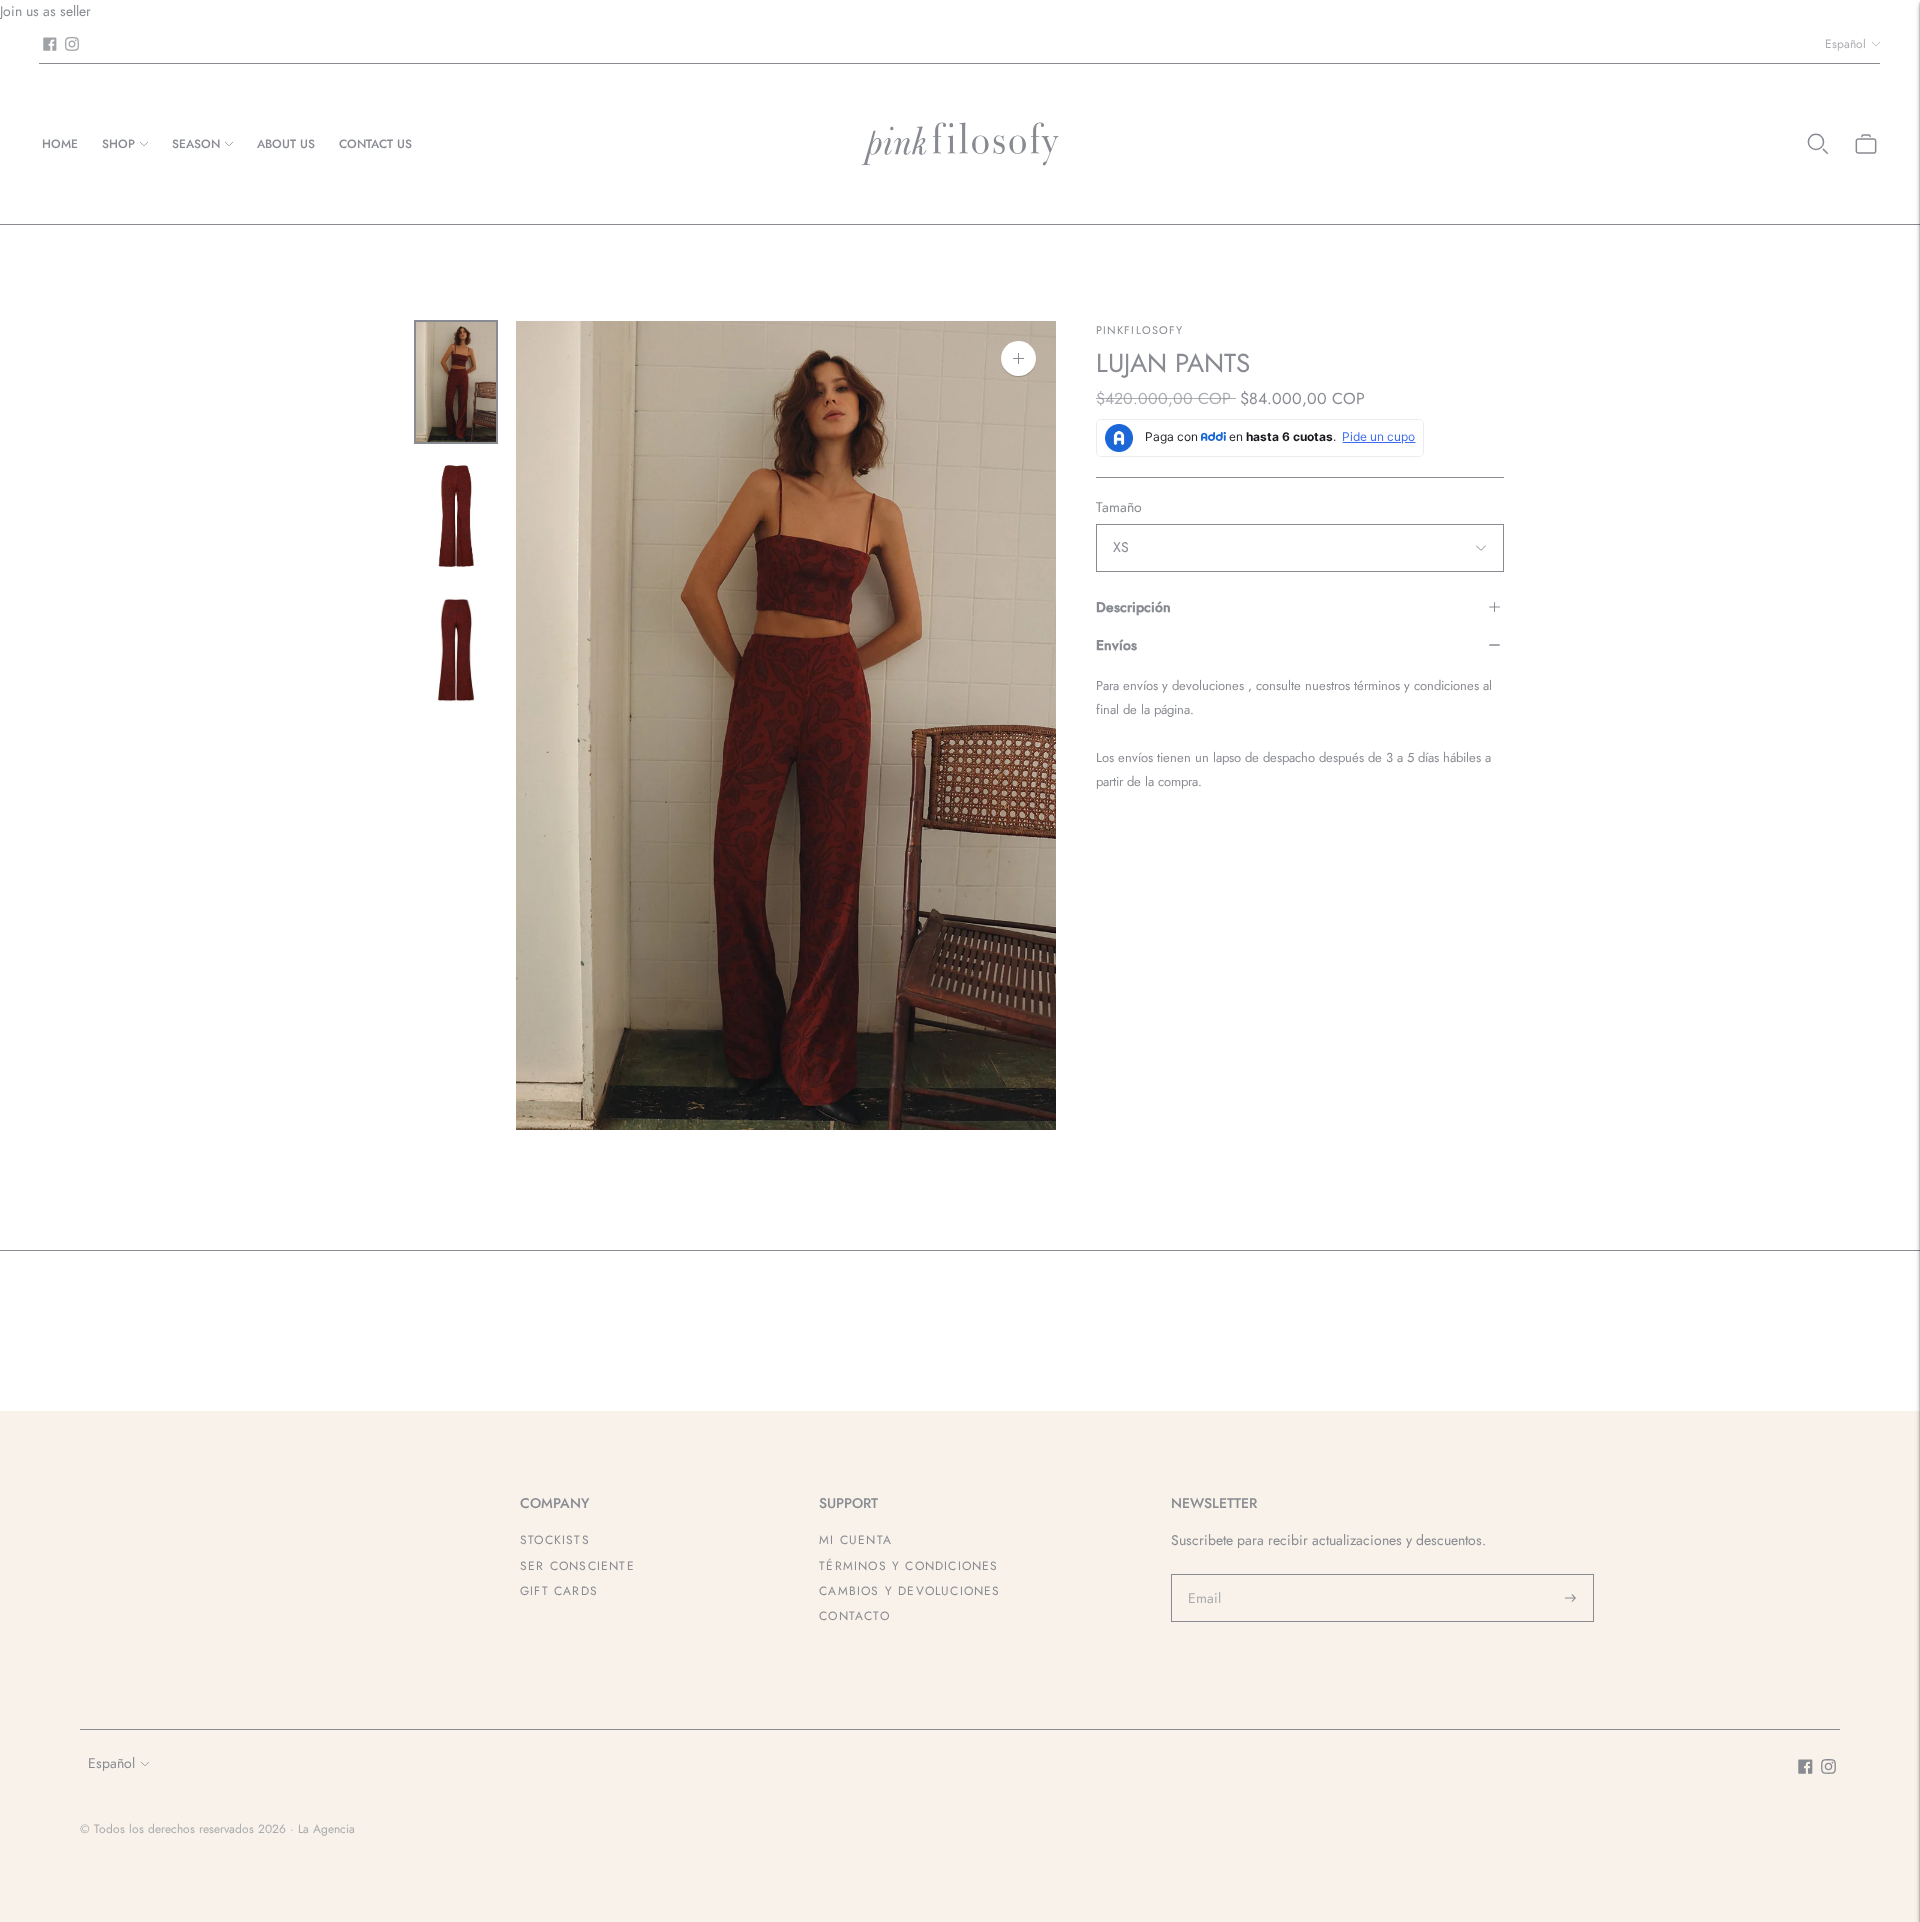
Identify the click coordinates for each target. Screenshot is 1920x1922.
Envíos (1116, 645)
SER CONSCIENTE (577, 1566)
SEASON (196, 144)
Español (1845, 44)
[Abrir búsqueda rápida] (1818, 144)
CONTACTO (854, 1616)
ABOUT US (286, 144)
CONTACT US (375, 144)
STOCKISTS (555, 1540)
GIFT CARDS (559, 1591)
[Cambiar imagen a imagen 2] (456, 516)
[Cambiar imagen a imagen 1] (456, 382)
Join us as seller (45, 11)
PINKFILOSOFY (1139, 330)
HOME (60, 144)
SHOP (118, 144)
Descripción (1133, 607)
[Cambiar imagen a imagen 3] (456, 650)
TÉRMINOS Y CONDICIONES (908, 1566)
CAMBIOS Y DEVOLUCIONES (909, 1591)
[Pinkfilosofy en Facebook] (50, 44)
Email (1205, 1574)
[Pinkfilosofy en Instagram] (72, 44)
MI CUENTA (855, 1540)
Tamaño (1119, 507)
